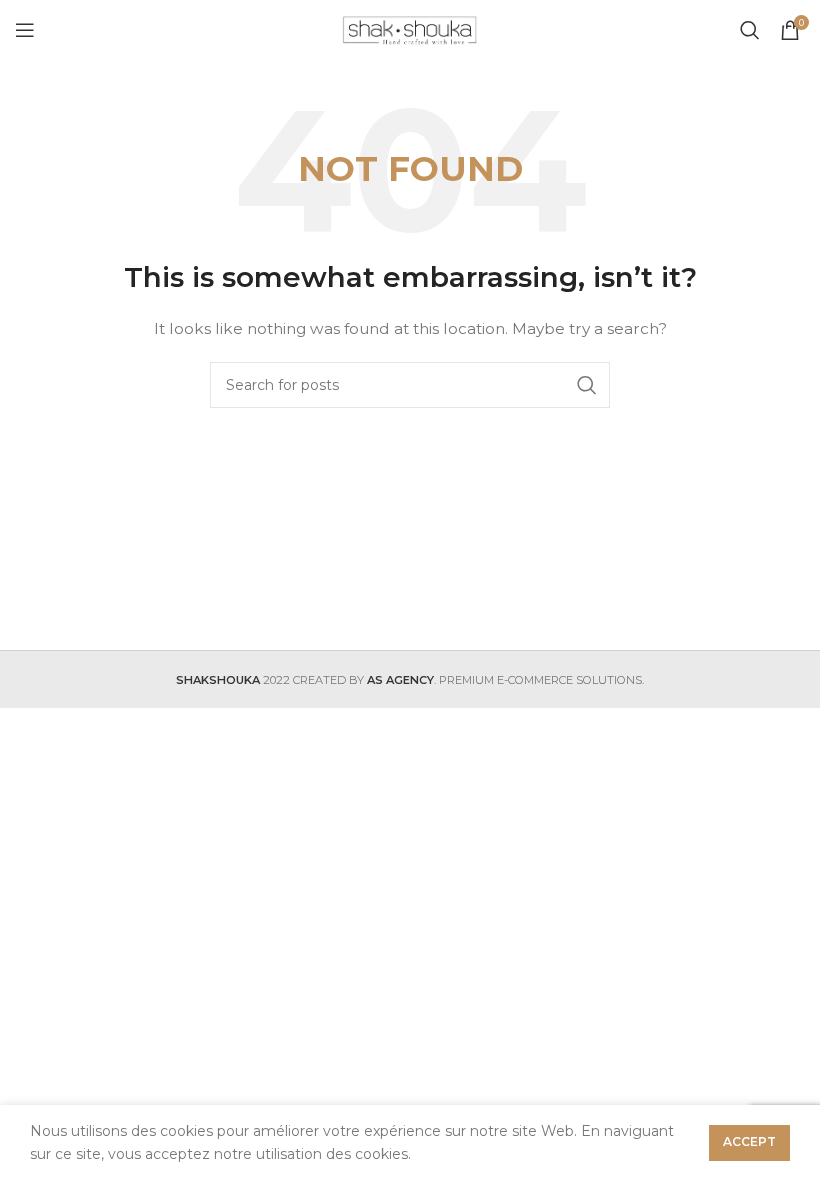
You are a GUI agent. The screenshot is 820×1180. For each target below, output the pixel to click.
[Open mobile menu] (25, 30)
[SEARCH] (587, 385)
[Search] (750, 30)
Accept (749, 1141)
